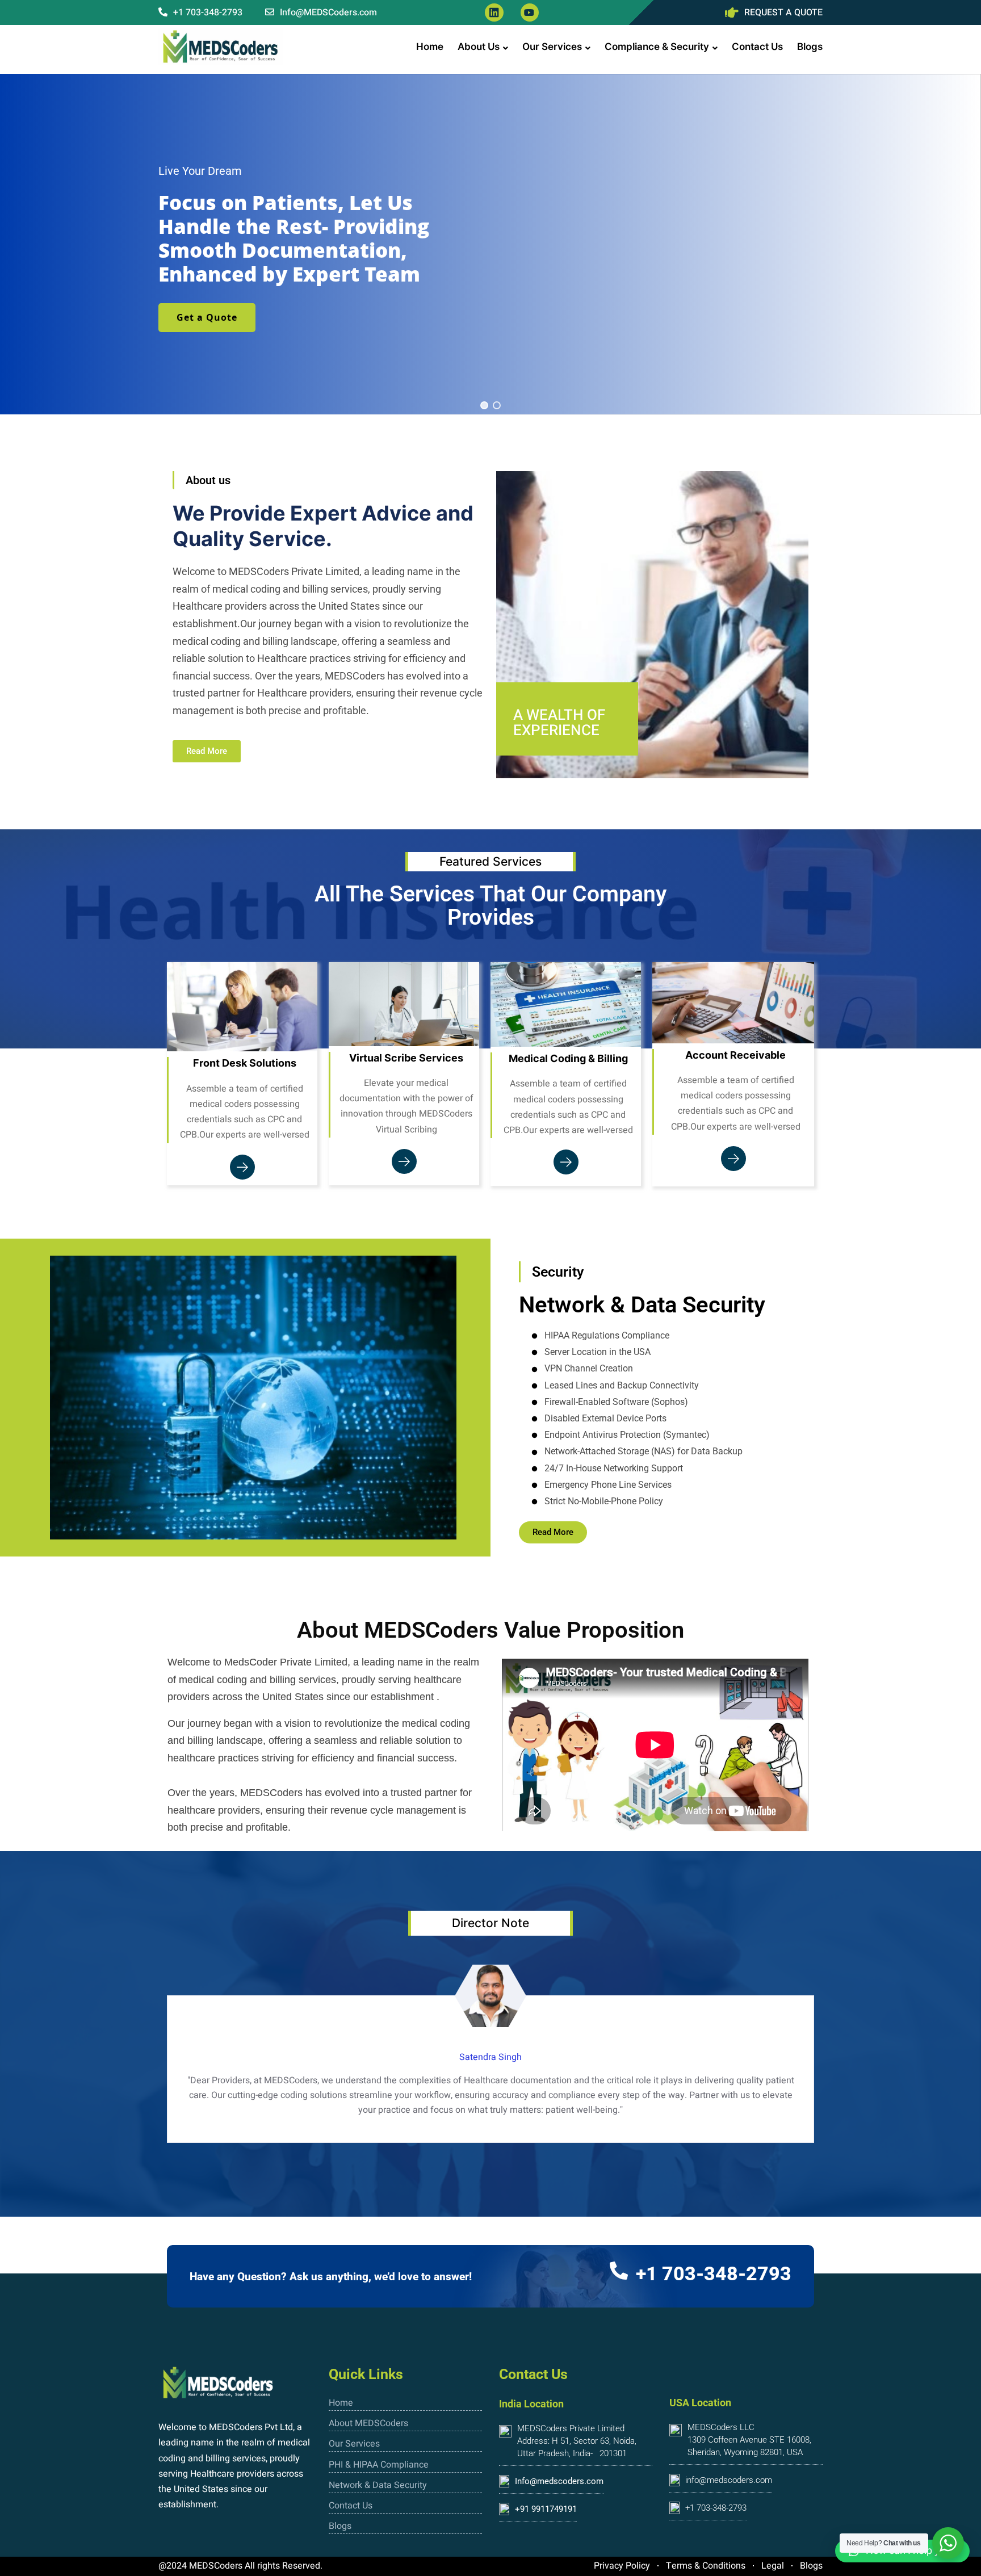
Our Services (552, 47)
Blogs (810, 47)
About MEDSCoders (368, 2423)
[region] (491, 244)
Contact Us (757, 47)
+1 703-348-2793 (207, 12)
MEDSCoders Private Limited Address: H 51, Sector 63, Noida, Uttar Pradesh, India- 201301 (577, 2441)
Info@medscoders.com (559, 2481)
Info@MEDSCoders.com (327, 12)
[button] (484, 405)
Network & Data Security (378, 2485)
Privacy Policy (622, 2566)
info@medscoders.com (729, 2480)
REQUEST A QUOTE (783, 12)
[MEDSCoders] (221, 47)
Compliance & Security (657, 47)
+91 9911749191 (546, 2509)
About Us (479, 47)
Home (430, 47)
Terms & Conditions (706, 2566)
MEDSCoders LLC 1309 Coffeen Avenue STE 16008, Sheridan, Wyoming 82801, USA (749, 2440)
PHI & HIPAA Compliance (379, 2465)
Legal (773, 2566)
